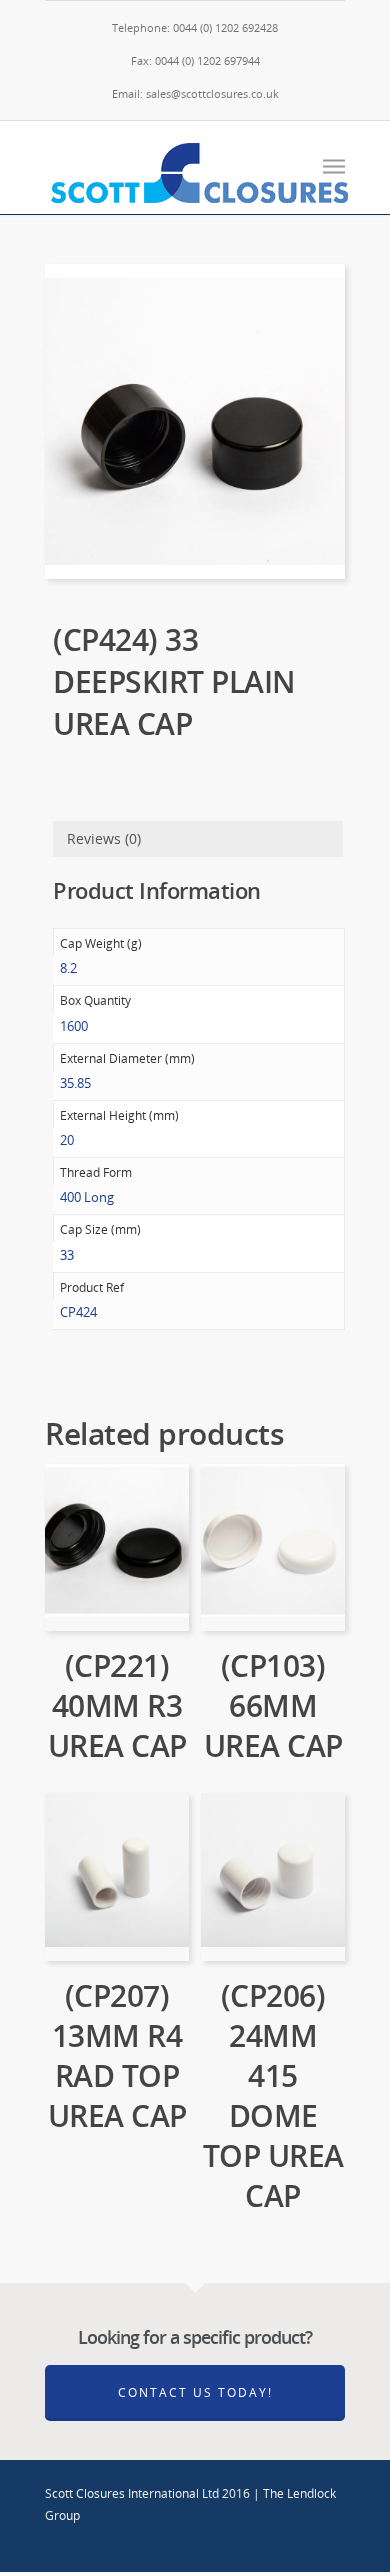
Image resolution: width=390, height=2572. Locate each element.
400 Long (87, 1197)
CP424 (78, 1312)
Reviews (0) (104, 838)
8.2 (68, 968)
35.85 (75, 1083)
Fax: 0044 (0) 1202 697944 (195, 60)
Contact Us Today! (195, 2392)
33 (67, 1255)
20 (67, 1140)
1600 (74, 1026)
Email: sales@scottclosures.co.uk (195, 93)
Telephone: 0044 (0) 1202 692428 (195, 27)
